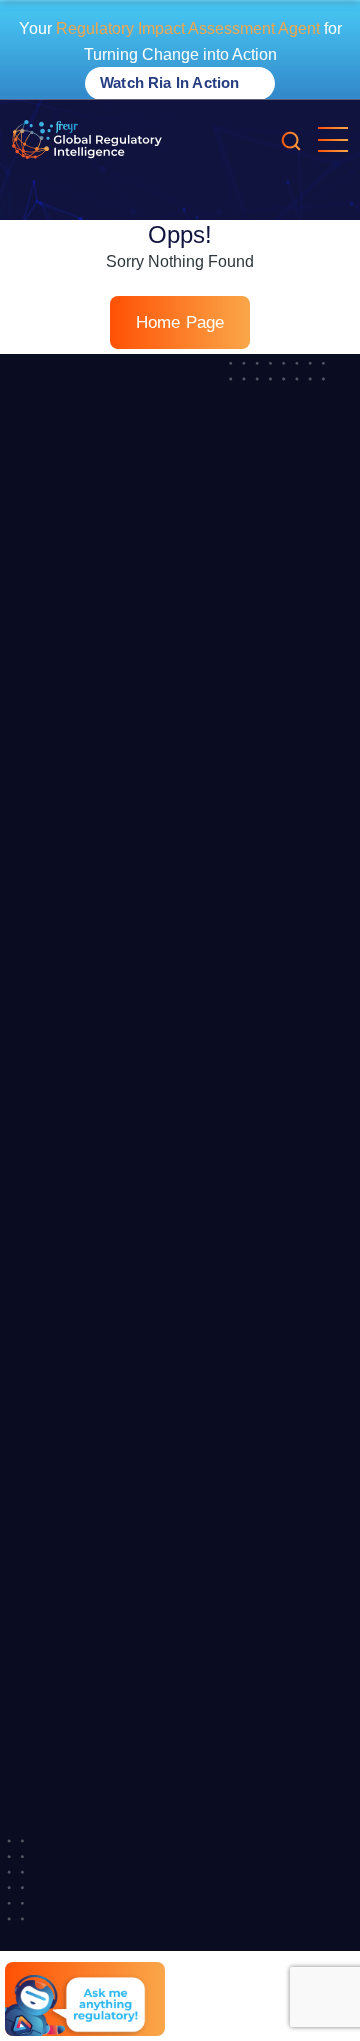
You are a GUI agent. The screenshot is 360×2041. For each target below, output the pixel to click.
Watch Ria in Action (171, 82)
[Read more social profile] (198, 1958)
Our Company (56, 756)
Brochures (44, 1393)
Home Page (180, 322)
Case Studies (54, 1429)
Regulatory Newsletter (82, 1074)
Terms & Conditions (73, 1849)
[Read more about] (87, 139)
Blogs (29, 1247)
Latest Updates (60, 793)
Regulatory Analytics (76, 1110)
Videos (33, 1320)
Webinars (42, 1356)
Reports (37, 1466)
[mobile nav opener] (333, 139)
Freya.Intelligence (68, 936)
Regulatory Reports (73, 1037)
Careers (37, 829)
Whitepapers (52, 1284)
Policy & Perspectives (79, 1538)
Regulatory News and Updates (108, 1502)
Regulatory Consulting (82, 1146)
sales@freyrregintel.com (116, 1639)
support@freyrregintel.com (123, 1746)
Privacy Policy (55, 1813)
